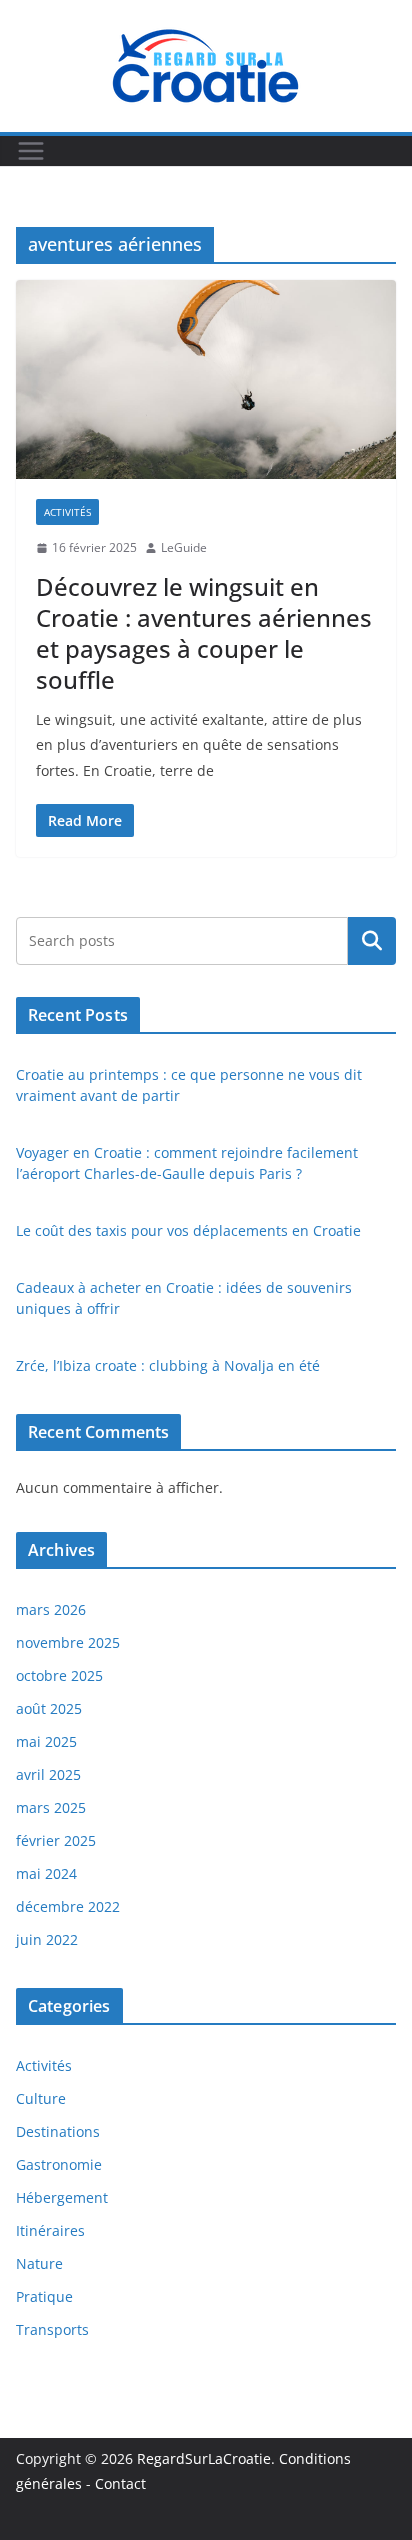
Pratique (44, 2296)
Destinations (58, 2131)
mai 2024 (46, 1873)
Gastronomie (59, 2164)
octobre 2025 (59, 1675)
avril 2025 (48, 1774)
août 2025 (49, 1708)
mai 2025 (46, 1741)
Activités (67, 512)
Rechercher (372, 941)
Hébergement (62, 2197)
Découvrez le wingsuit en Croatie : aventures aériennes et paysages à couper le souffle (204, 633)
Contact (120, 2483)
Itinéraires (50, 2230)
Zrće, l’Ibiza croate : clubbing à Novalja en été (168, 1365)
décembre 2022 (68, 1906)
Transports (52, 2329)
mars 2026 (51, 1609)
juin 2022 (47, 1939)
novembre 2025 (68, 1642)
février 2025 (56, 1840)
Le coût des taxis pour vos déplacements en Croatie (188, 1230)
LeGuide (184, 547)
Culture (41, 2098)
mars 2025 (51, 1807)
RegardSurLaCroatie (204, 2458)
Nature (39, 2263)
